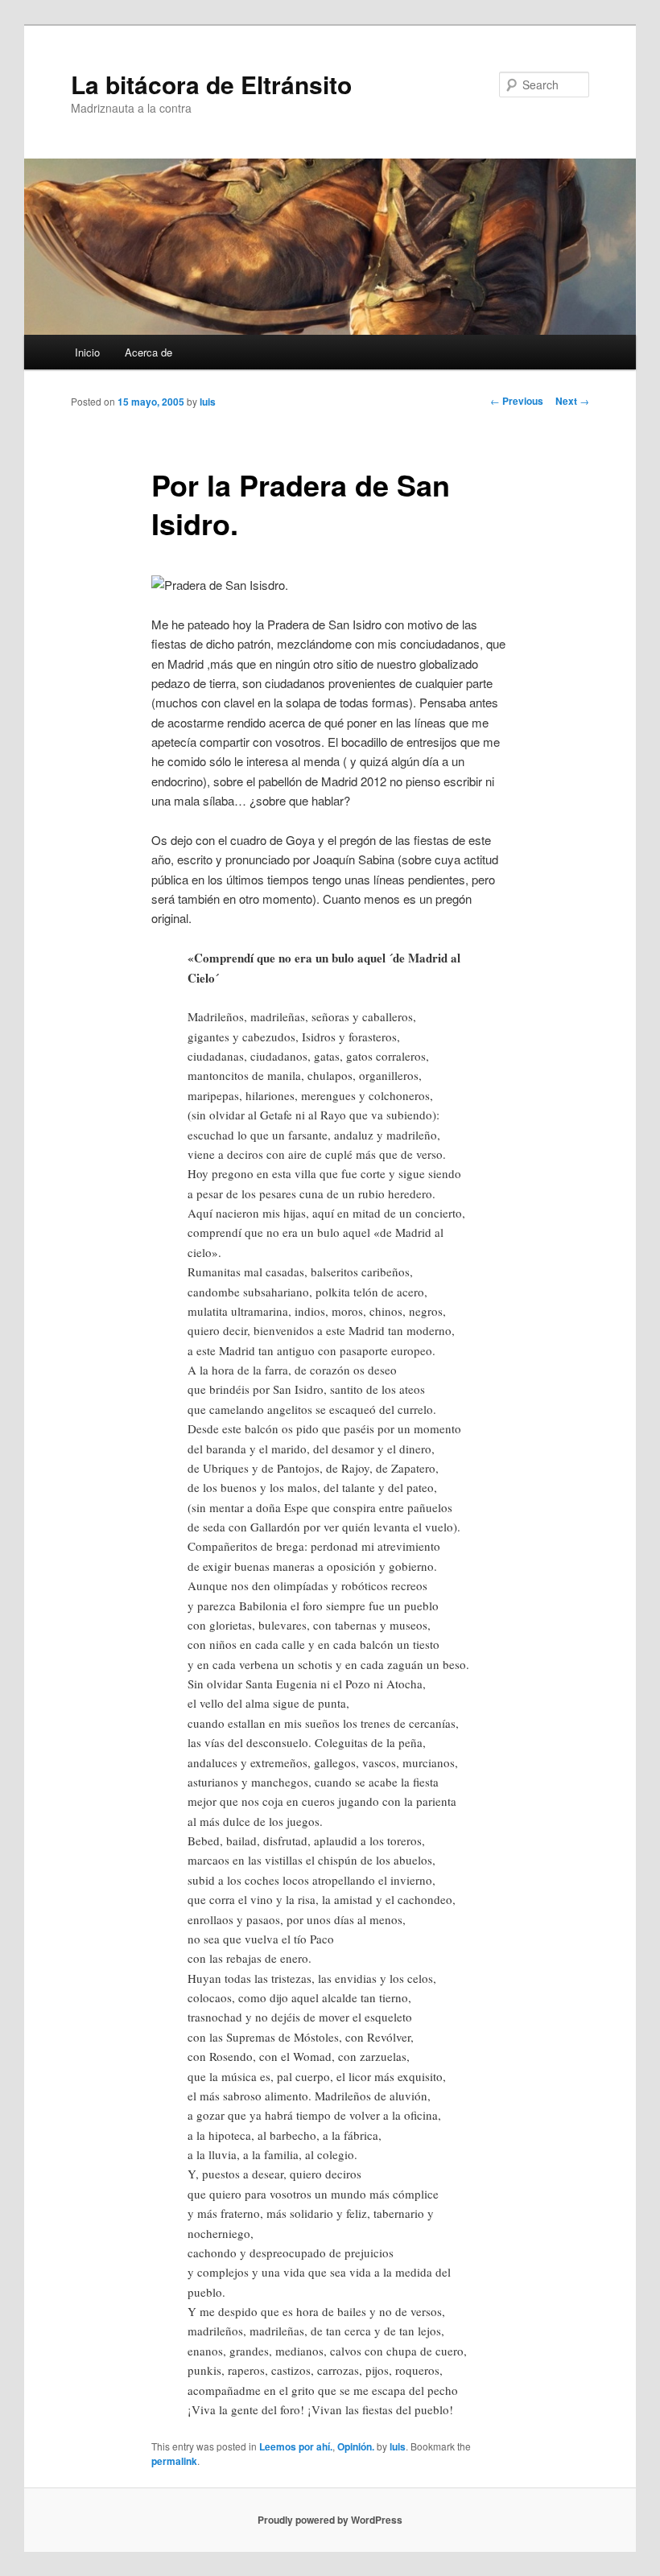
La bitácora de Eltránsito (211, 84)
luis (208, 402)
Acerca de (148, 352)
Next (572, 401)
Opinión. (356, 2446)
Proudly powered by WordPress (330, 2520)
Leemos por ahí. (296, 2446)
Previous (517, 401)
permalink (174, 2461)
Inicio (87, 352)
